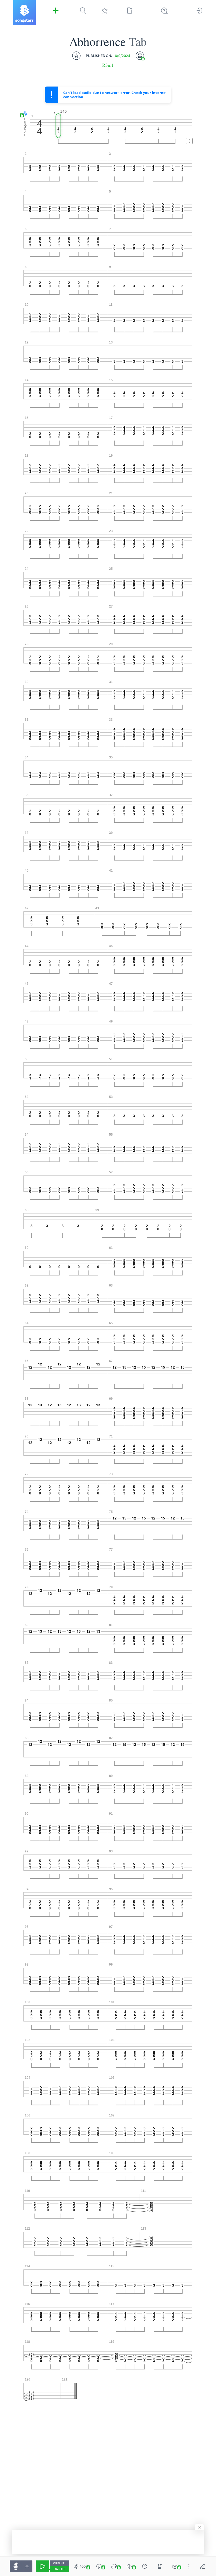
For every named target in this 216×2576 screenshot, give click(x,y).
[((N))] (160, 2566)
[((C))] (145, 2566)
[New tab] (130, 11)
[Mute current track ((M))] (130, 2566)
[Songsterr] (24, 13)
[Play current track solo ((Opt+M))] (114, 2566)
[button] (24, 114)
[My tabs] (105, 11)
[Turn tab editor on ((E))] (203, 2566)
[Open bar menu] (189, 141)
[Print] (140, 56)
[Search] (83, 11)
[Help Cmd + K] (165, 11)
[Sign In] (199, 11)
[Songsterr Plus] (56, 11)
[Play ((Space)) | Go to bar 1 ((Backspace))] (43, 2566)
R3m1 (108, 65)
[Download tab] (175, 2566)
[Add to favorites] (76, 56)
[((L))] (99, 2566)
